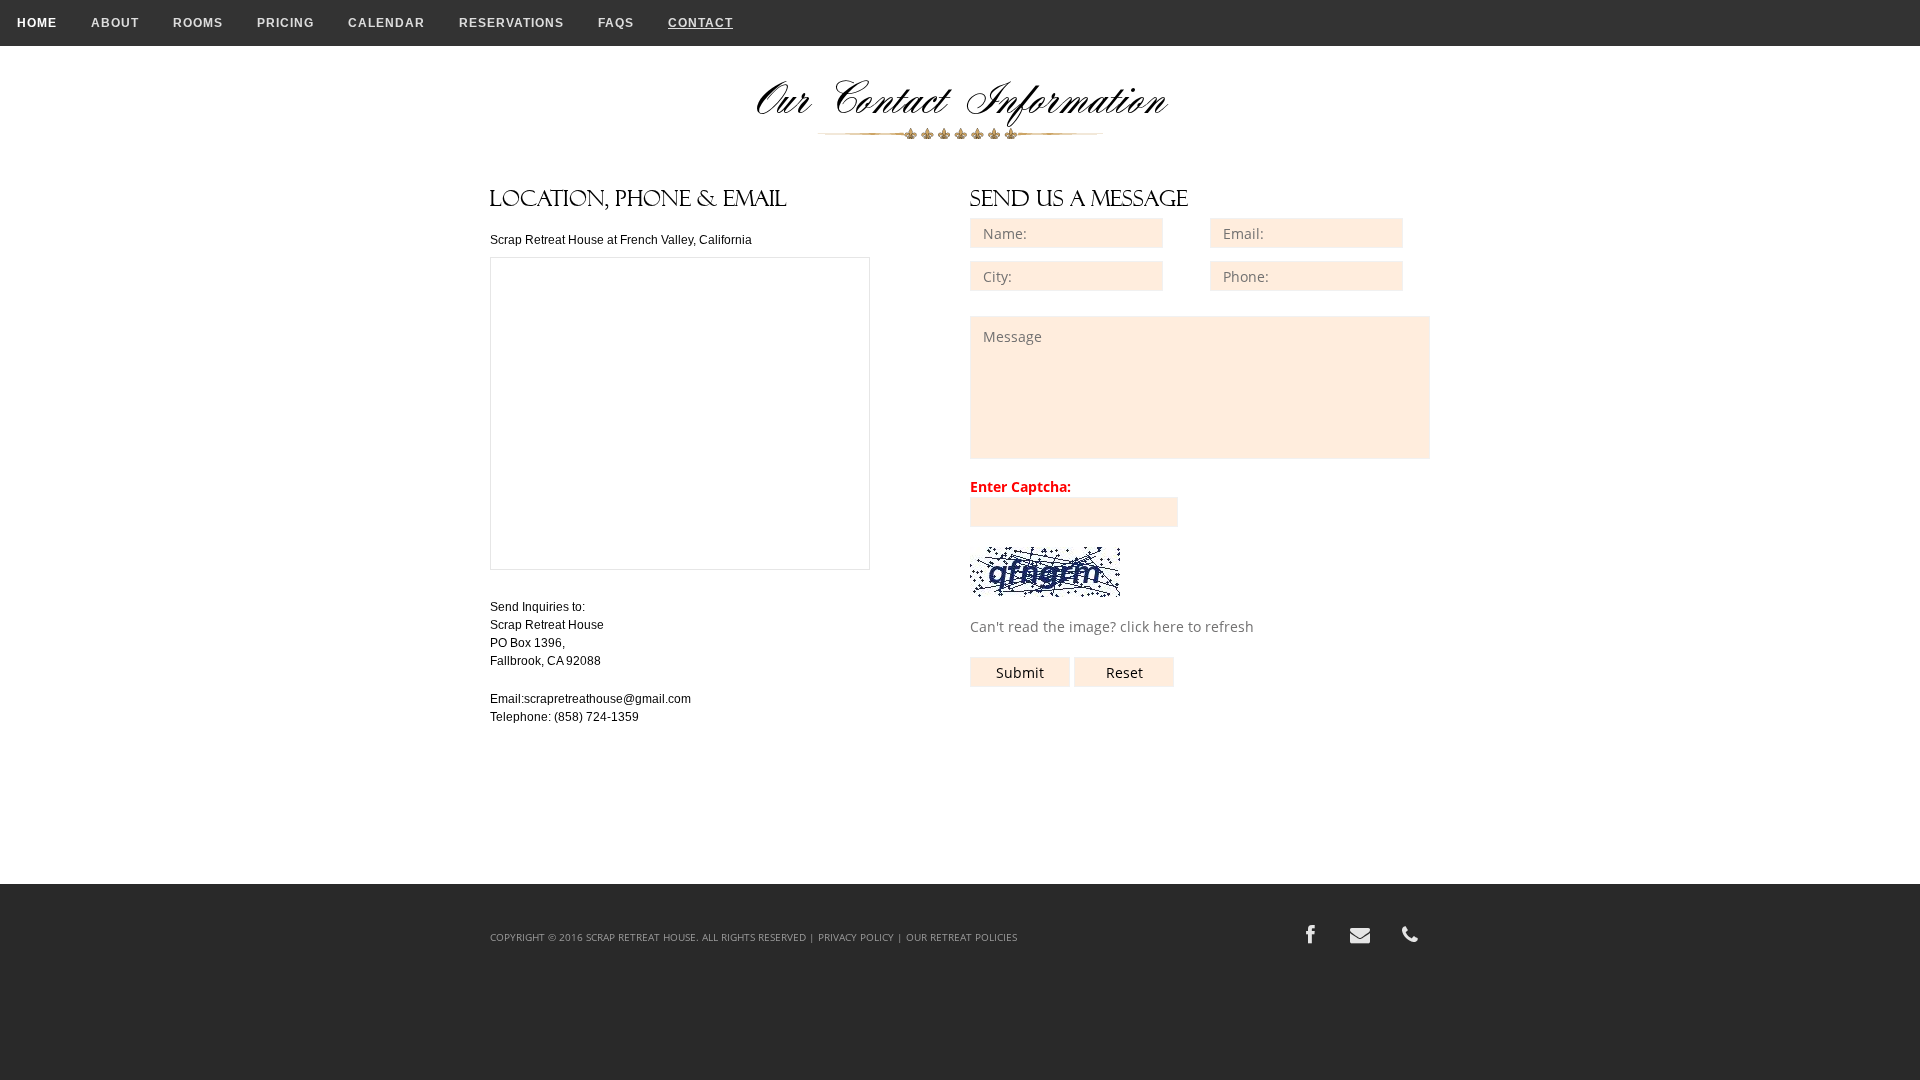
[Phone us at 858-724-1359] (1410, 935)
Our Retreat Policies (961, 937)
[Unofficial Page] (1310, 935)
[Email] (1360, 935)
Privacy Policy (856, 937)
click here (1152, 626)
